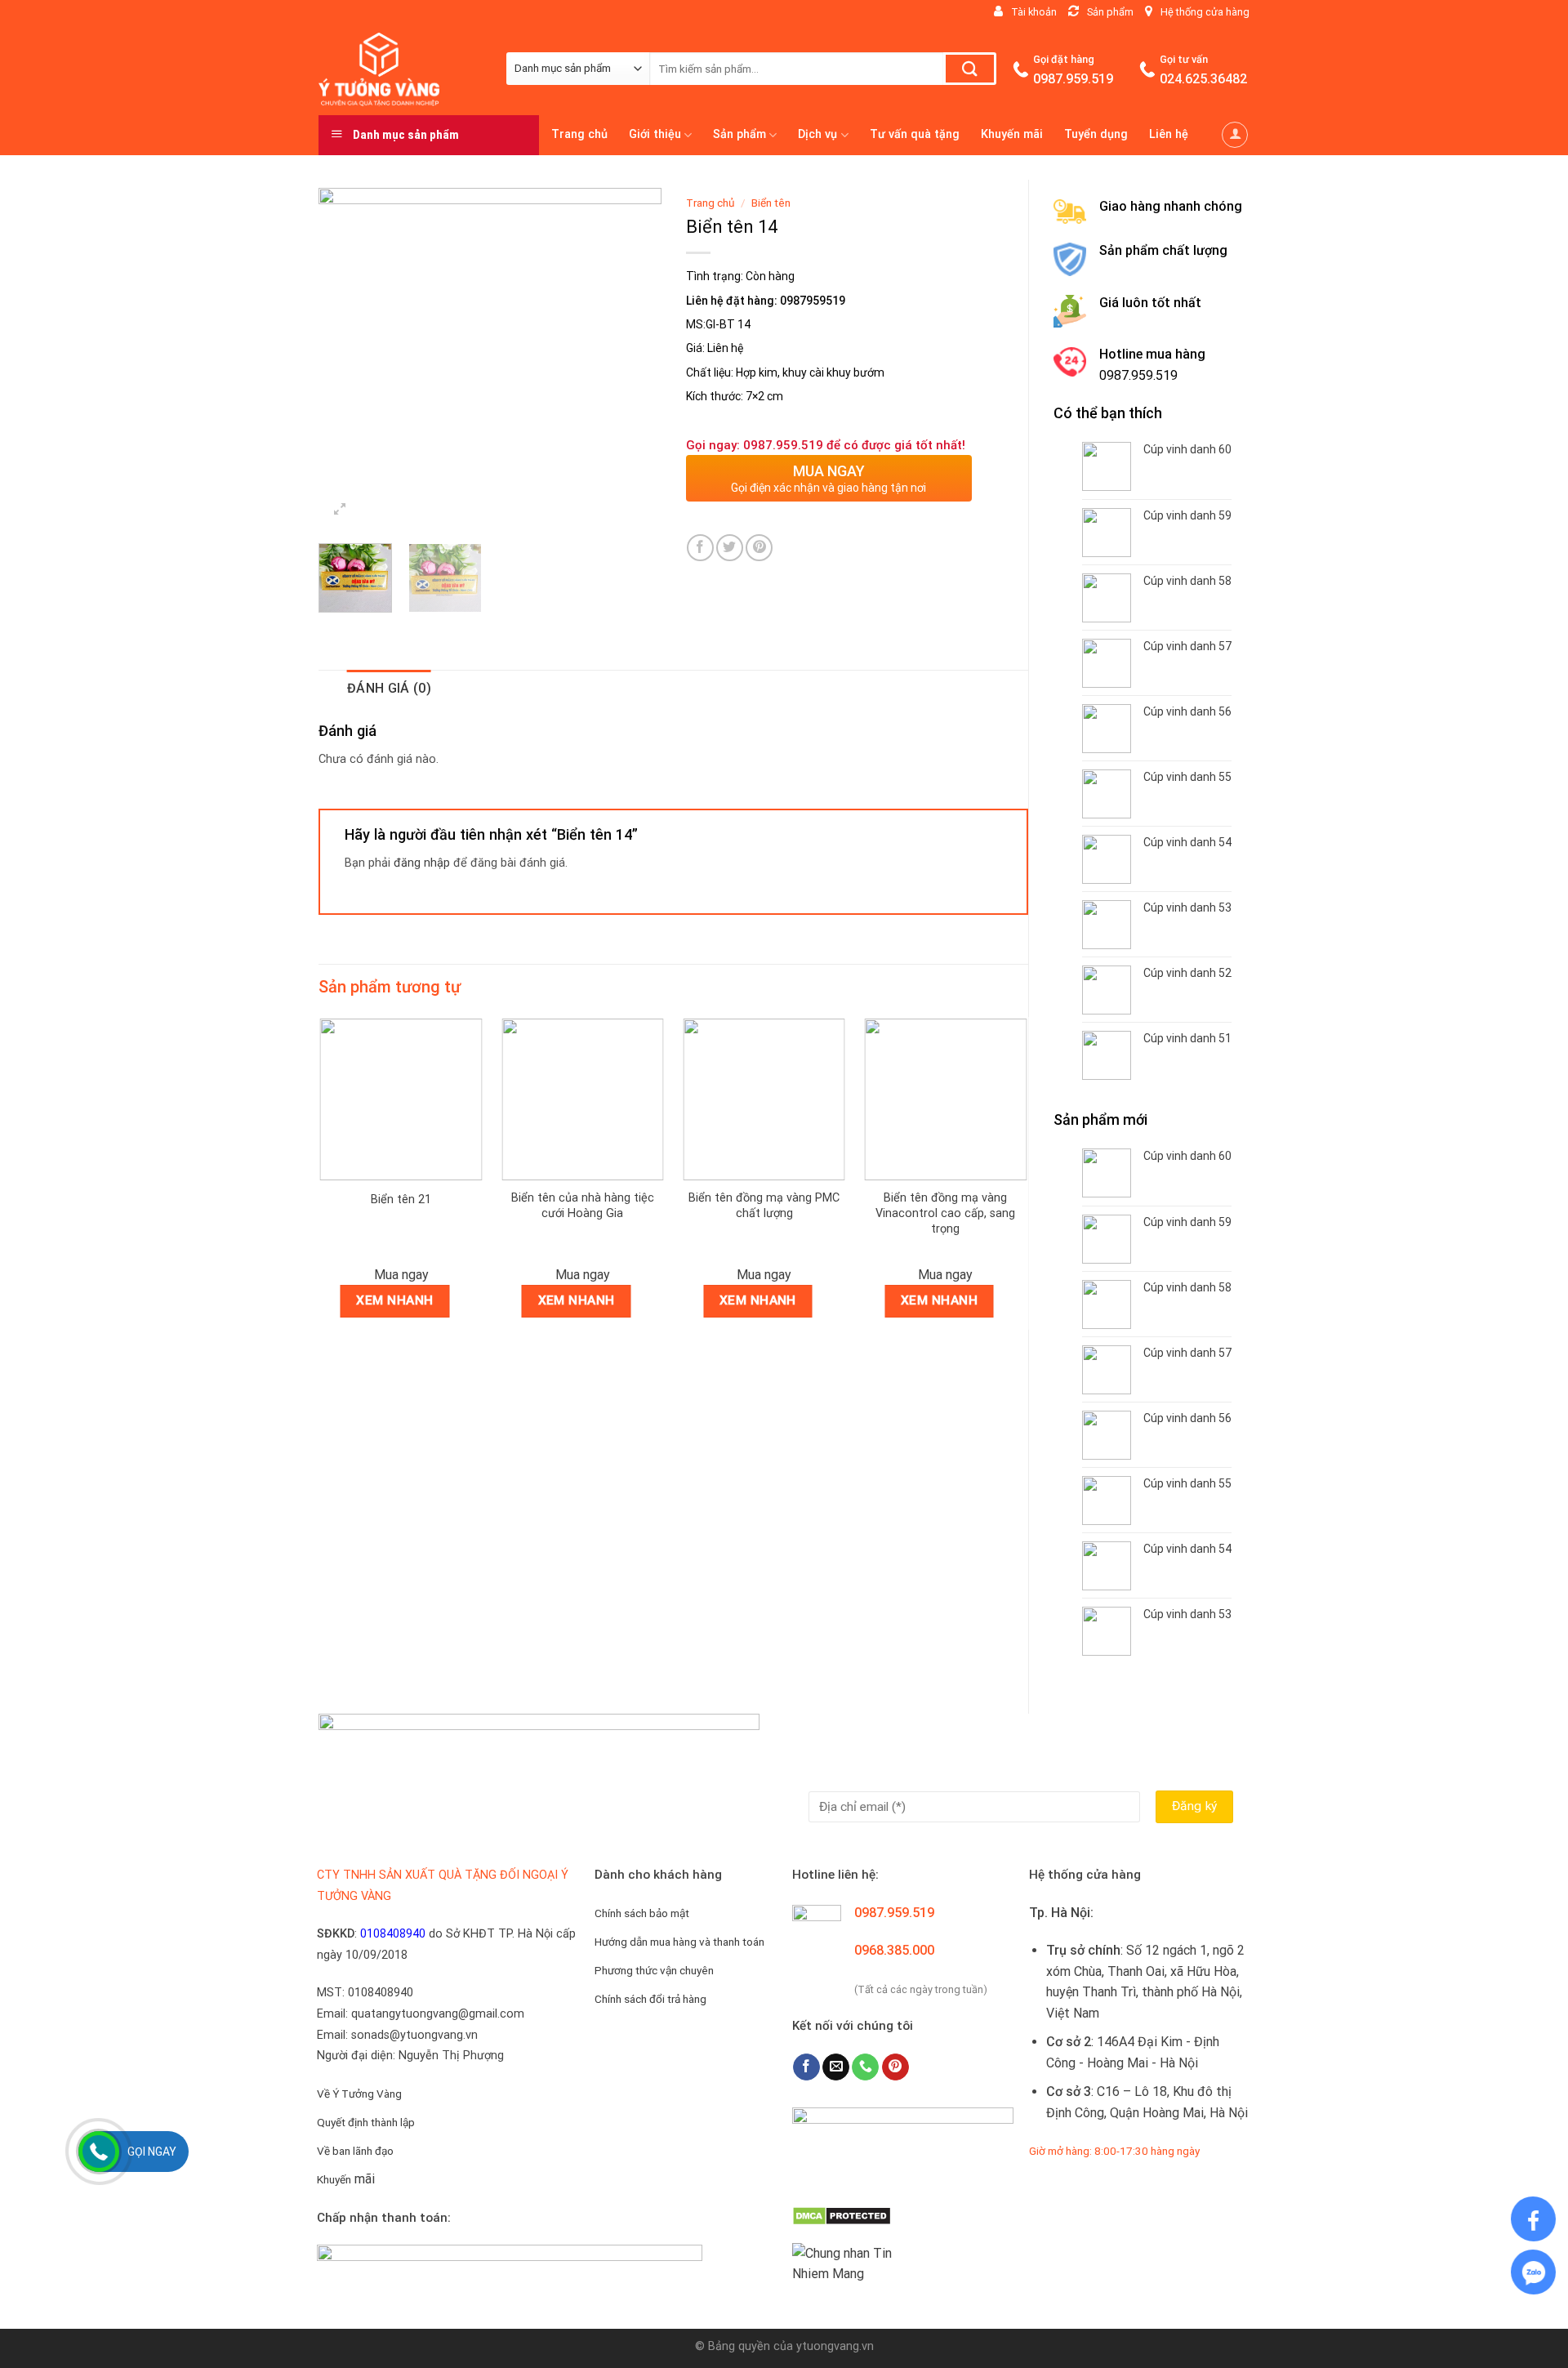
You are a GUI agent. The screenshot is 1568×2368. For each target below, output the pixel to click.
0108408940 (393, 1934)
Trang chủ (579, 134)
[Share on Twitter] (730, 548)
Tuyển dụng (1096, 134)
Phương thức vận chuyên (654, 1970)
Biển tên (771, 203)
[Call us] (865, 2067)
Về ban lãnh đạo (355, 2151)
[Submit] (970, 69)
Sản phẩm (739, 134)
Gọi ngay (152, 2152)
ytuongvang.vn (835, 2346)
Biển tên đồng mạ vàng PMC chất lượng (764, 1206)
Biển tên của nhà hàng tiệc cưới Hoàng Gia (583, 1206)
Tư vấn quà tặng (915, 134)
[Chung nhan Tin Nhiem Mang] (853, 2262)
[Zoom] (340, 511)
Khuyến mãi (1012, 134)
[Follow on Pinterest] (895, 2067)
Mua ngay (401, 1275)
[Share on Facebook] (700, 548)
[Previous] (346, 359)
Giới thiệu (655, 134)
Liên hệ (1169, 134)
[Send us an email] (836, 2067)
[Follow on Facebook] (806, 2067)
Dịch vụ (817, 134)
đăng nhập (422, 863)
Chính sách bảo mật (642, 1913)
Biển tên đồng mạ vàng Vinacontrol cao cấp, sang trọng (945, 1213)
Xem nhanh (394, 1300)
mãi (346, 2179)
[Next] (634, 359)
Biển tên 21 (401, 1200)
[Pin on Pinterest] (759, 548)
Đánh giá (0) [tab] (389, 688)
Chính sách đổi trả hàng (650, 1999)
